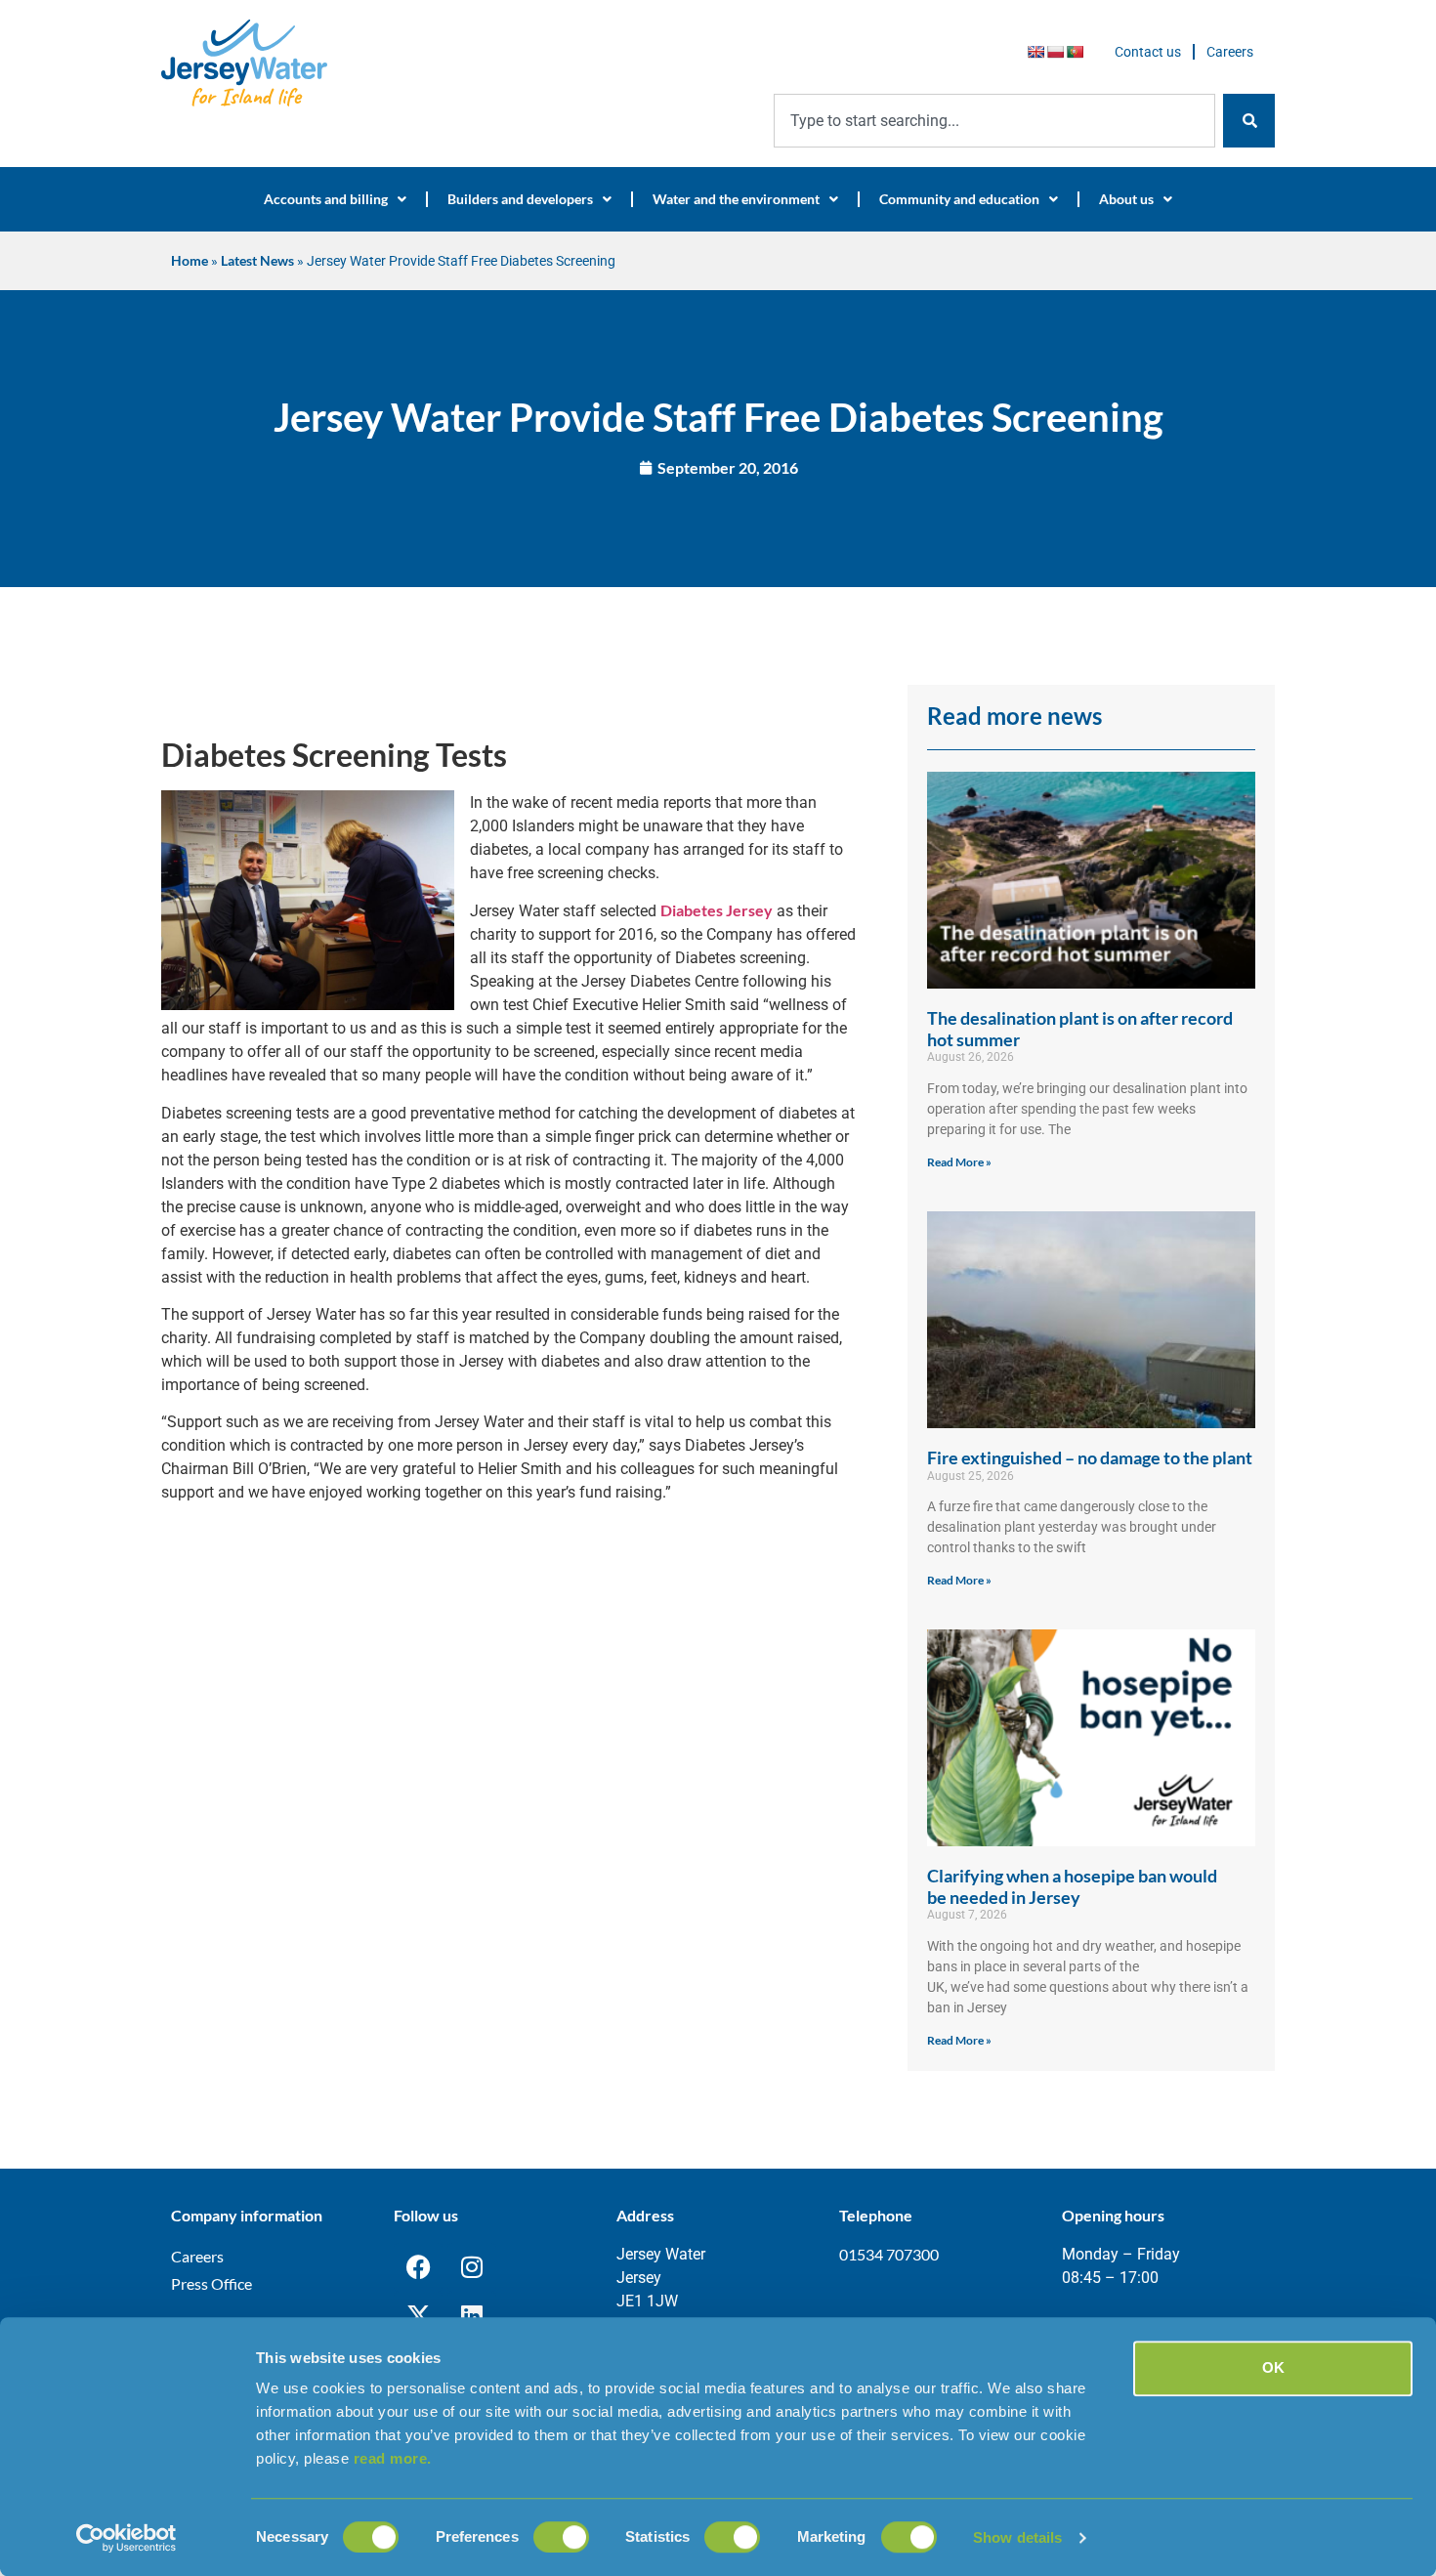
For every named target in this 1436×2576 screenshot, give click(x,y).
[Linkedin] (472, 2316)
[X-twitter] (418, 2316)
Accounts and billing (326, 199)
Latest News (257, 261)
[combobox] (994, 121)
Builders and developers (520, 199)
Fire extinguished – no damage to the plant (1090, 1457)
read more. (393, 2458)
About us (1126, 199)
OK (1273, 2367)
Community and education (959, 199)
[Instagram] (472, 2267)
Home (190, 261)
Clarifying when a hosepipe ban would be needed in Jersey (1072, 1886)
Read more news (1014, 716)
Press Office (211, 2283)
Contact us (1148, 52)
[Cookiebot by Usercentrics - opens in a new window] (127, 2538)
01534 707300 (889, 2254)
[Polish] (1055, 52)
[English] (1035, 52)
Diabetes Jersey (717, 910)
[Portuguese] (1075, 52)
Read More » (959, 1162)
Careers (1230, 52)
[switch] (561, 2537)
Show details (1017, 2537)
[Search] (1249, 121)
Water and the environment (736, 199)
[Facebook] (418, 2267)
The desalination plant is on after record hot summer (1080, 1029)
